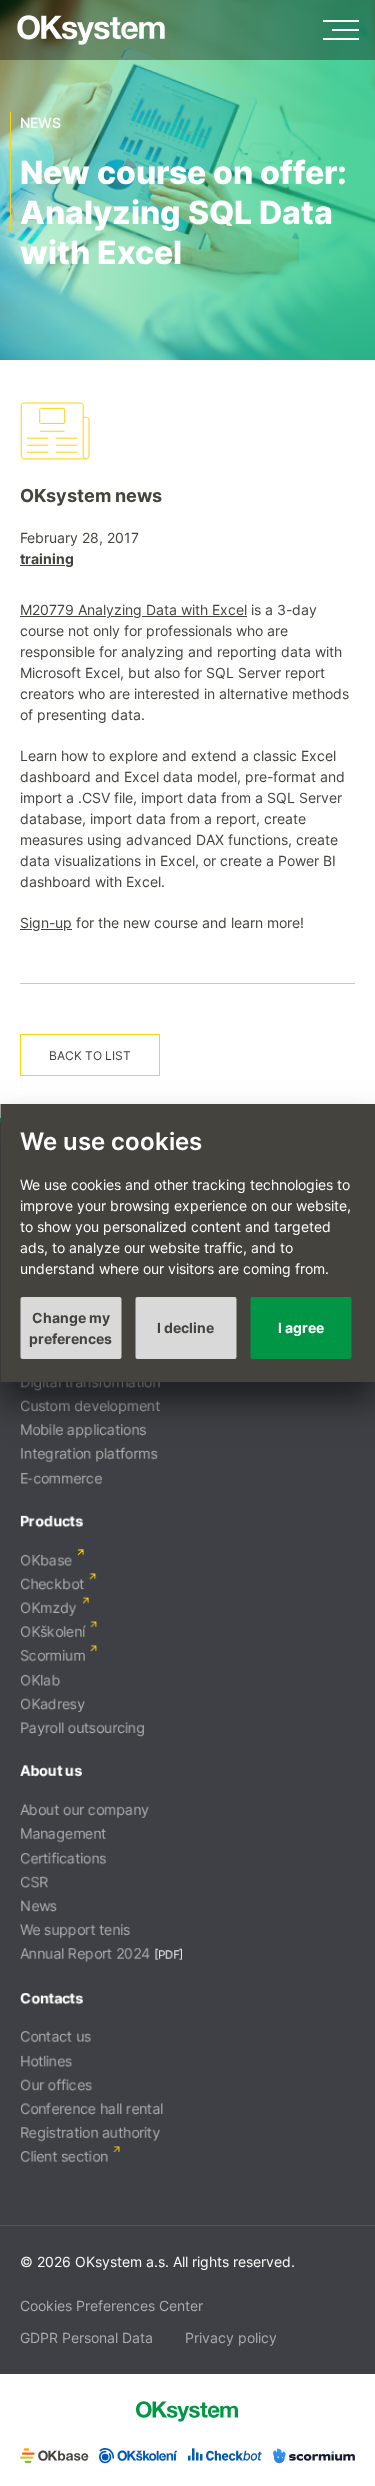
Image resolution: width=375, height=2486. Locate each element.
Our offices (56, 2084)
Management (63, 1833)
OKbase (46, 1559)
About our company (84, 1809)
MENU (341, 30)
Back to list (90, 1055)
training (47, 558)
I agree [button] (301, 1327)
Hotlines (46, 2060)
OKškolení (52, 1631)
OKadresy (52, 1703)
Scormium (52, 1655)
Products (51, 1520)
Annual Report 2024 (85, 1953)
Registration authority (90, 2132)
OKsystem (91, 30)
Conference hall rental (91, 2108)
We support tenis (75, 1929)
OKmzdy (48, 1607)
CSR (34, 1881)
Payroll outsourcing (82, 1727)
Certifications (63, 1857)
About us (51, 1770)
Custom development (90, 1405)
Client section (64, 2156)
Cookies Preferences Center (111, 2305)
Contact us (55, 2036)
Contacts (51, 1997)
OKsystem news (91, 495)
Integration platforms (88, 1453)
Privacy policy (231, 2337)
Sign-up (46, 922)
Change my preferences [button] (70, 1328)
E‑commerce (61, 1477)
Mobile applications (83, 1429)
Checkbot (52, 1583)
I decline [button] (185, 1327)
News (38, 1905)
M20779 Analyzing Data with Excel (133, 609)
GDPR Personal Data (86, 2337)
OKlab (40, 1679)
